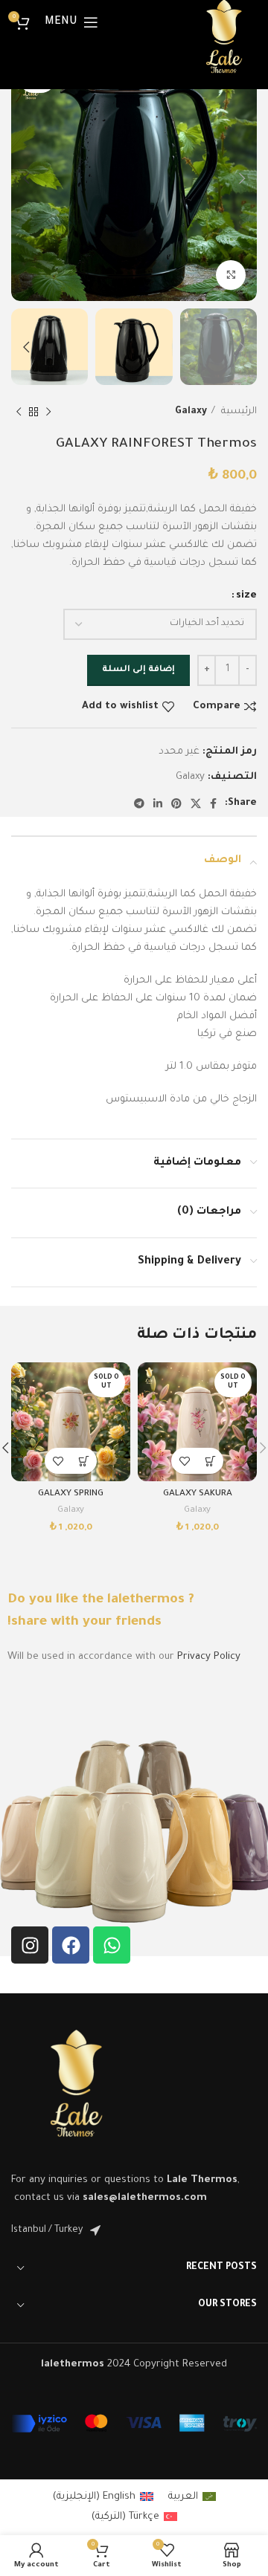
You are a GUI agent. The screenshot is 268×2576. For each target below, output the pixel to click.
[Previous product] (48, 412)
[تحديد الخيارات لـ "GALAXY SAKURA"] (210, 1461)
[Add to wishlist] (184, 1461)
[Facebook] (71, 1945)
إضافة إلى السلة (138, 670)
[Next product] (19, 412)
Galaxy (191, 412)
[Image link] (76, 2090)
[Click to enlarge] (231, 275)
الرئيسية (238, 412)
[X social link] (196, 803)
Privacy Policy (209, 1657)
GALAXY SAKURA (198, 1494)
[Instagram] (30, 1945)
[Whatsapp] (112, 1945)
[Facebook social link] (213, 803)
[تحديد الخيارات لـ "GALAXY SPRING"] (84, 1461)
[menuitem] (192, 2498)
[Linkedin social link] (158, 803)
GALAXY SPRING (71, 1494)
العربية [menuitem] (183, 2497)
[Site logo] (224, 41)
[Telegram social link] (139, 803)
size (246, 596)
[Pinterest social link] (176, 803)
